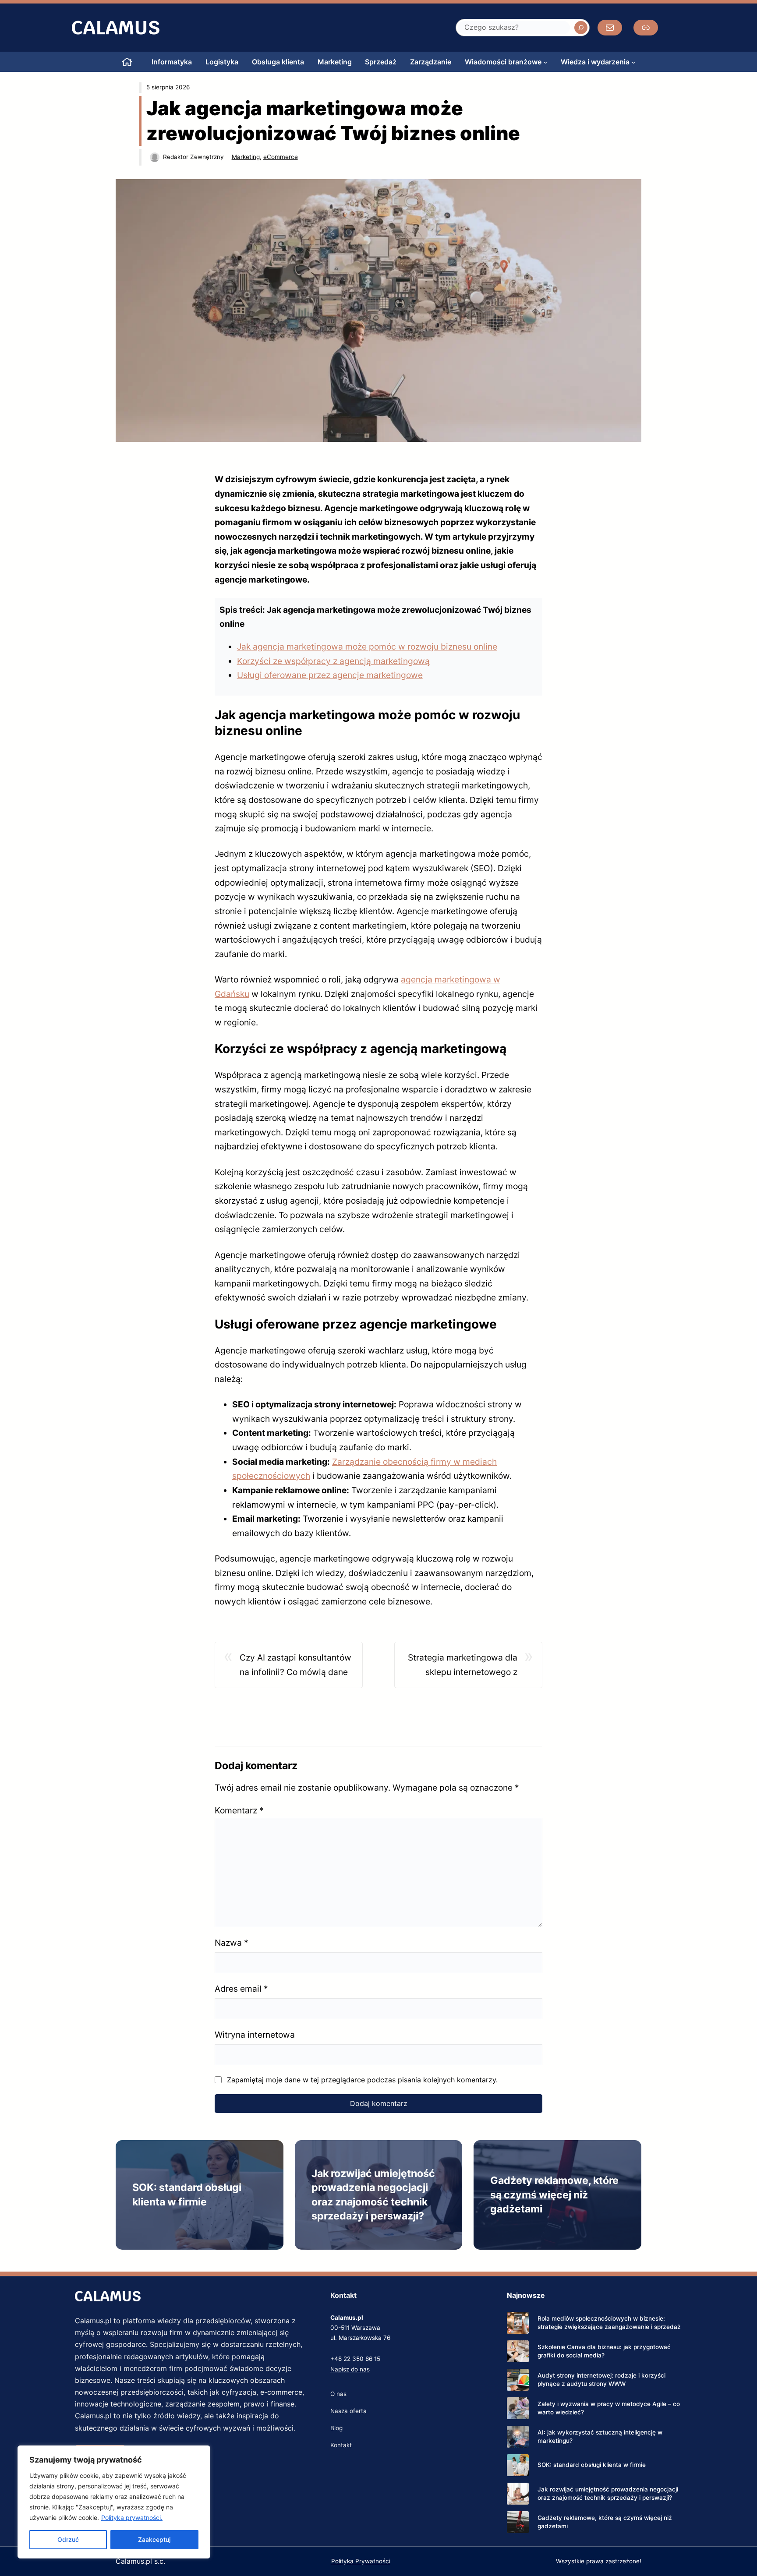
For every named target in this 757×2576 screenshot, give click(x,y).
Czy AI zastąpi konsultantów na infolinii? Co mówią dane (295, 1665)
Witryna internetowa (255, 2035)
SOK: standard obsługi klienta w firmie (592, 2465)
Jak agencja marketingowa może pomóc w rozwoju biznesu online (367, 647)
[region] (114, 2502)
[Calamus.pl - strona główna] (127, 62)
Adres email (241, 1989)
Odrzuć (68, 2539)
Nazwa (232, 1943)
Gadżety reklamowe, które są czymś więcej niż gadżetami (554, 2195)
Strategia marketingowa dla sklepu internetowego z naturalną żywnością (463, 1666)
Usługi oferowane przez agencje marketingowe (330, 675)
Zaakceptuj (154, 2539)
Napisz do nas (350, 2369)
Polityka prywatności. (132, 2518)
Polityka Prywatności (361, 2561)
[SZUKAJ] (581, 28)
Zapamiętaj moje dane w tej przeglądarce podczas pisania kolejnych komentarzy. (362, 2080)
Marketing (246, 157)
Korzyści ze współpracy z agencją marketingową (333, 661)
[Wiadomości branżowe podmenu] (545, 62)
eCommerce (281, 157)
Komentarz (239, 1810)
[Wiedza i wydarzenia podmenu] (633, 62)
